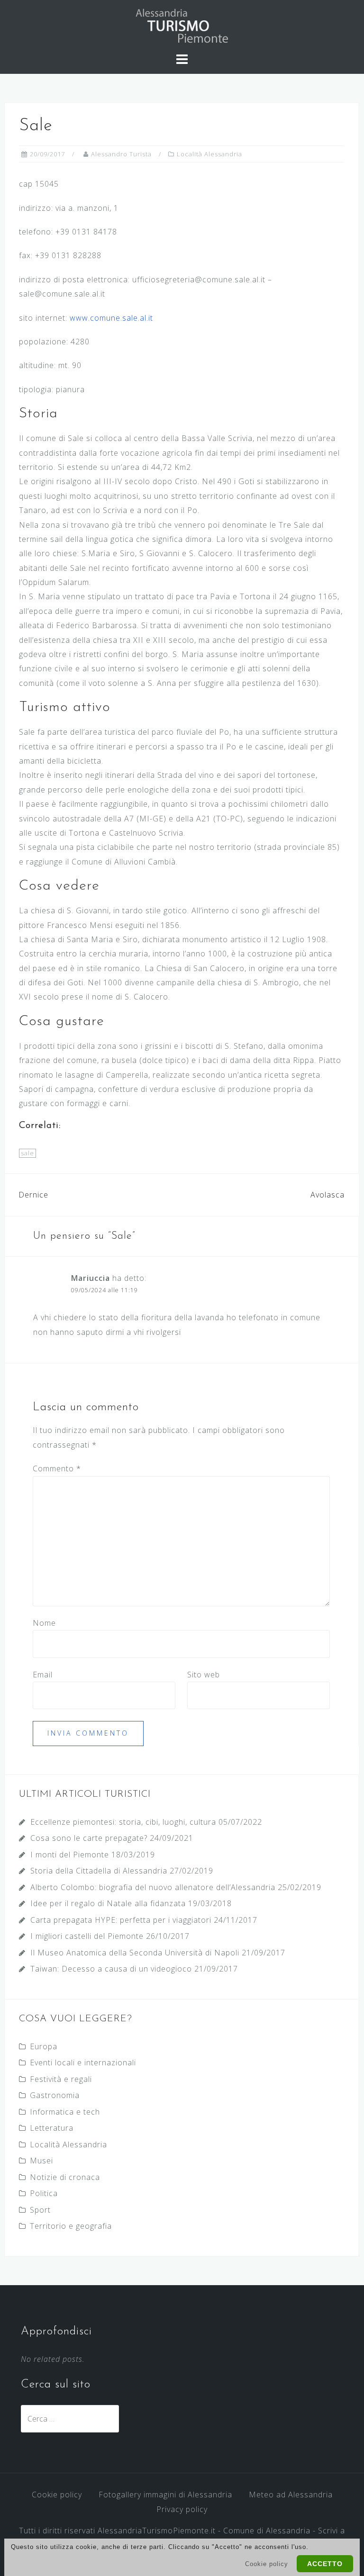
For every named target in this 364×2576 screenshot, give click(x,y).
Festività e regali (61, 2079)
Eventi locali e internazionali (83, 2063)
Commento (57, 1468)
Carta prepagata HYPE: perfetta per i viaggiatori (121, 1920)
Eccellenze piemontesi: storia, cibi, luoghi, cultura (123, 1822)
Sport (40, 2210)
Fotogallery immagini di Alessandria (165, 2495)
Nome (44, 1623)
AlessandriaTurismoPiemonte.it (157, 2531)
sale (27, 1153)
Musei (41, 2161)
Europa (44, 2046)
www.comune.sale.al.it (111, 318)
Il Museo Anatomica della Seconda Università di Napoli (135, 1953)
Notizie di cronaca (65, 2177)
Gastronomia (55, 2095)
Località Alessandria (209, 154)
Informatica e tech (65, 2112)
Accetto (325, 2564)
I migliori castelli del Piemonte (87, 1936)
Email (43, 1675)
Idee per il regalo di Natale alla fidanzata (108, 1903)
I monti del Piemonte (70, 1855)
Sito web (204, 1675)
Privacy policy (182, 2509)
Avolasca (328, 1195)
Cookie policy (57, 2495)
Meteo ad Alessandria (291, 2495)
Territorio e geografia (71, 2226)
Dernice (33, 1195)
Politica (44, 2193)
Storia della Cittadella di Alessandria (99, 1871)
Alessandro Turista (121, 154)
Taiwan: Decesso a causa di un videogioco (111, 1969)
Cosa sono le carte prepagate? (89, 1838)
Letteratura (52, 2128)
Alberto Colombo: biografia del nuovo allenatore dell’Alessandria (153, 1887)
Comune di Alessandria (267, 2531)
